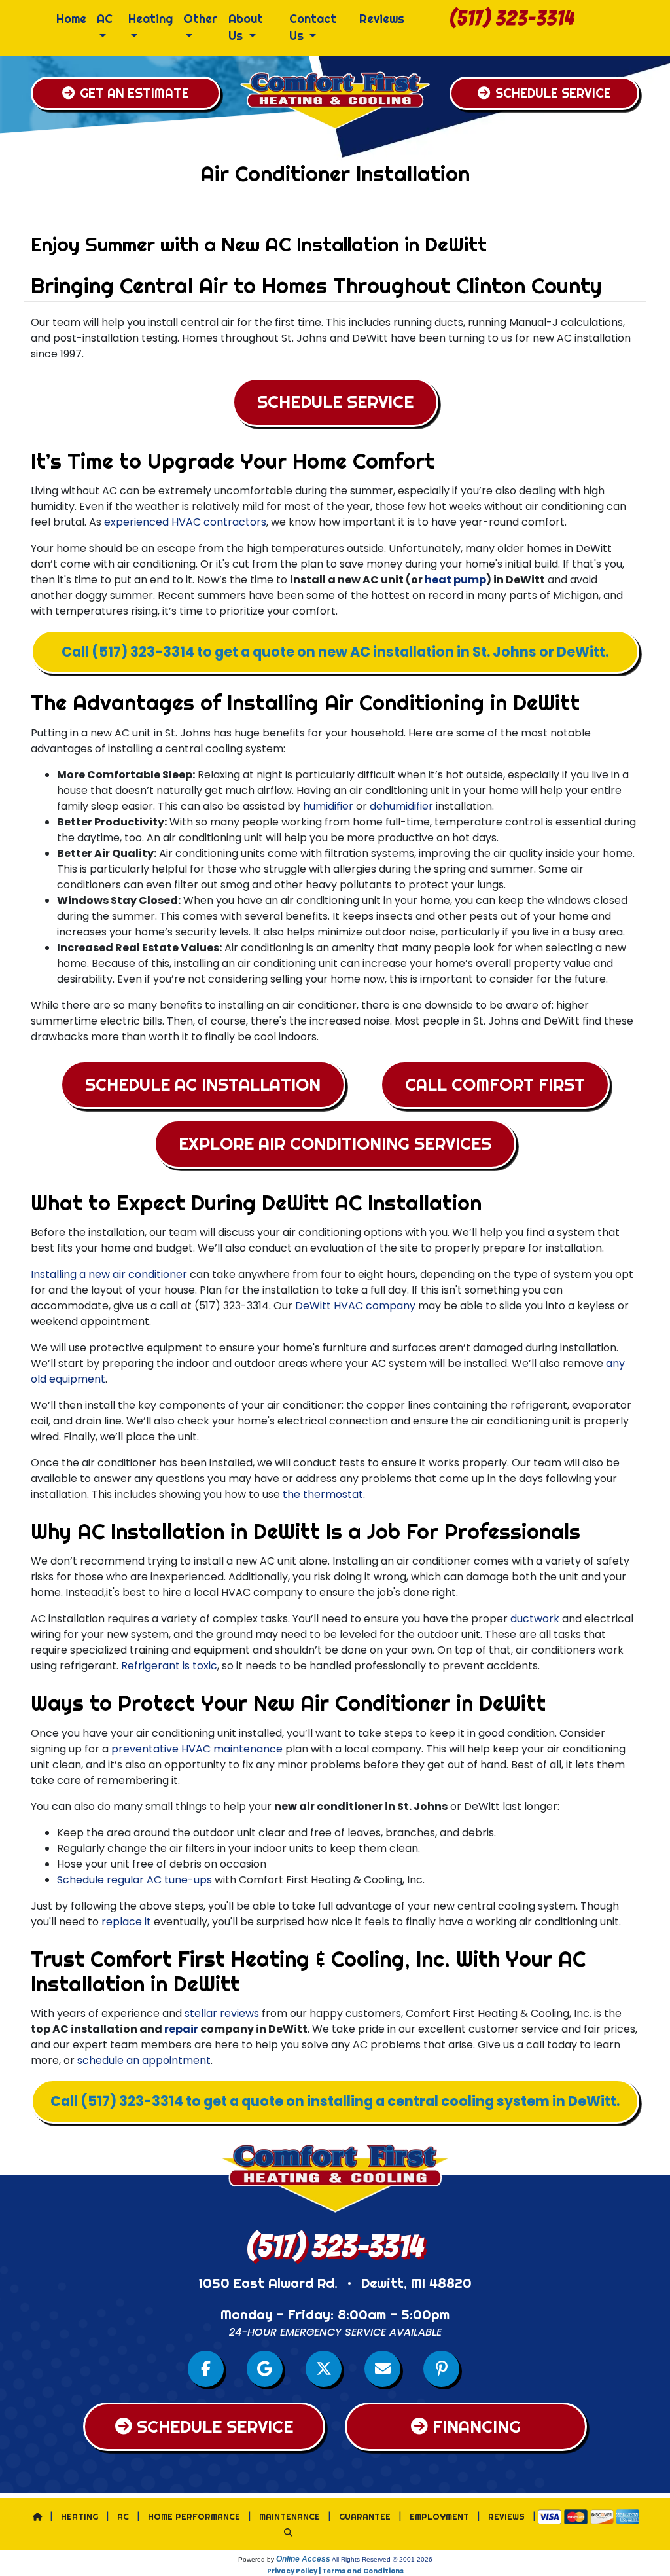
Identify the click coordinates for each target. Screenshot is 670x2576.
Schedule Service (553, 93)
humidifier (328, 806)
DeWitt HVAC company (355, 1306)
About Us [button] (246, 27)
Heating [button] (150, 19)
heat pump (455, 580)
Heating (79, 2516)
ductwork (535, 1619)
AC (123, 2516)
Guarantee (365, 2516)
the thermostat (323, 1494)
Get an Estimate (134, 93)
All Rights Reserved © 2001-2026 (382, 2559)
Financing (477, 2427)
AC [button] (105, 19)
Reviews (382, 19)
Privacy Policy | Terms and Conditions (335, 2571)
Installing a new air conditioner (109, 1274)
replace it (126, 1922)
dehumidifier (401, 806)
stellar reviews (222, 2013)
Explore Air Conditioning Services (335, 1144)
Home (71, 19)
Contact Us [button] (313, 27)
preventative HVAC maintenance (197, 1749)
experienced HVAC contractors (185, 522)
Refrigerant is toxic (169, 1666)
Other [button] (200, 19)
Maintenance (290, 2516)
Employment (439, 2516)
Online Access (303, 2559)
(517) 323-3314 (512, 18)
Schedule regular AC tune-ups (134, 1880)
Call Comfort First (495, 1085)
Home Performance (194, 2516)
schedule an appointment (144, 2060)
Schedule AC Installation (203, 1085)
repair (181, 2029)
